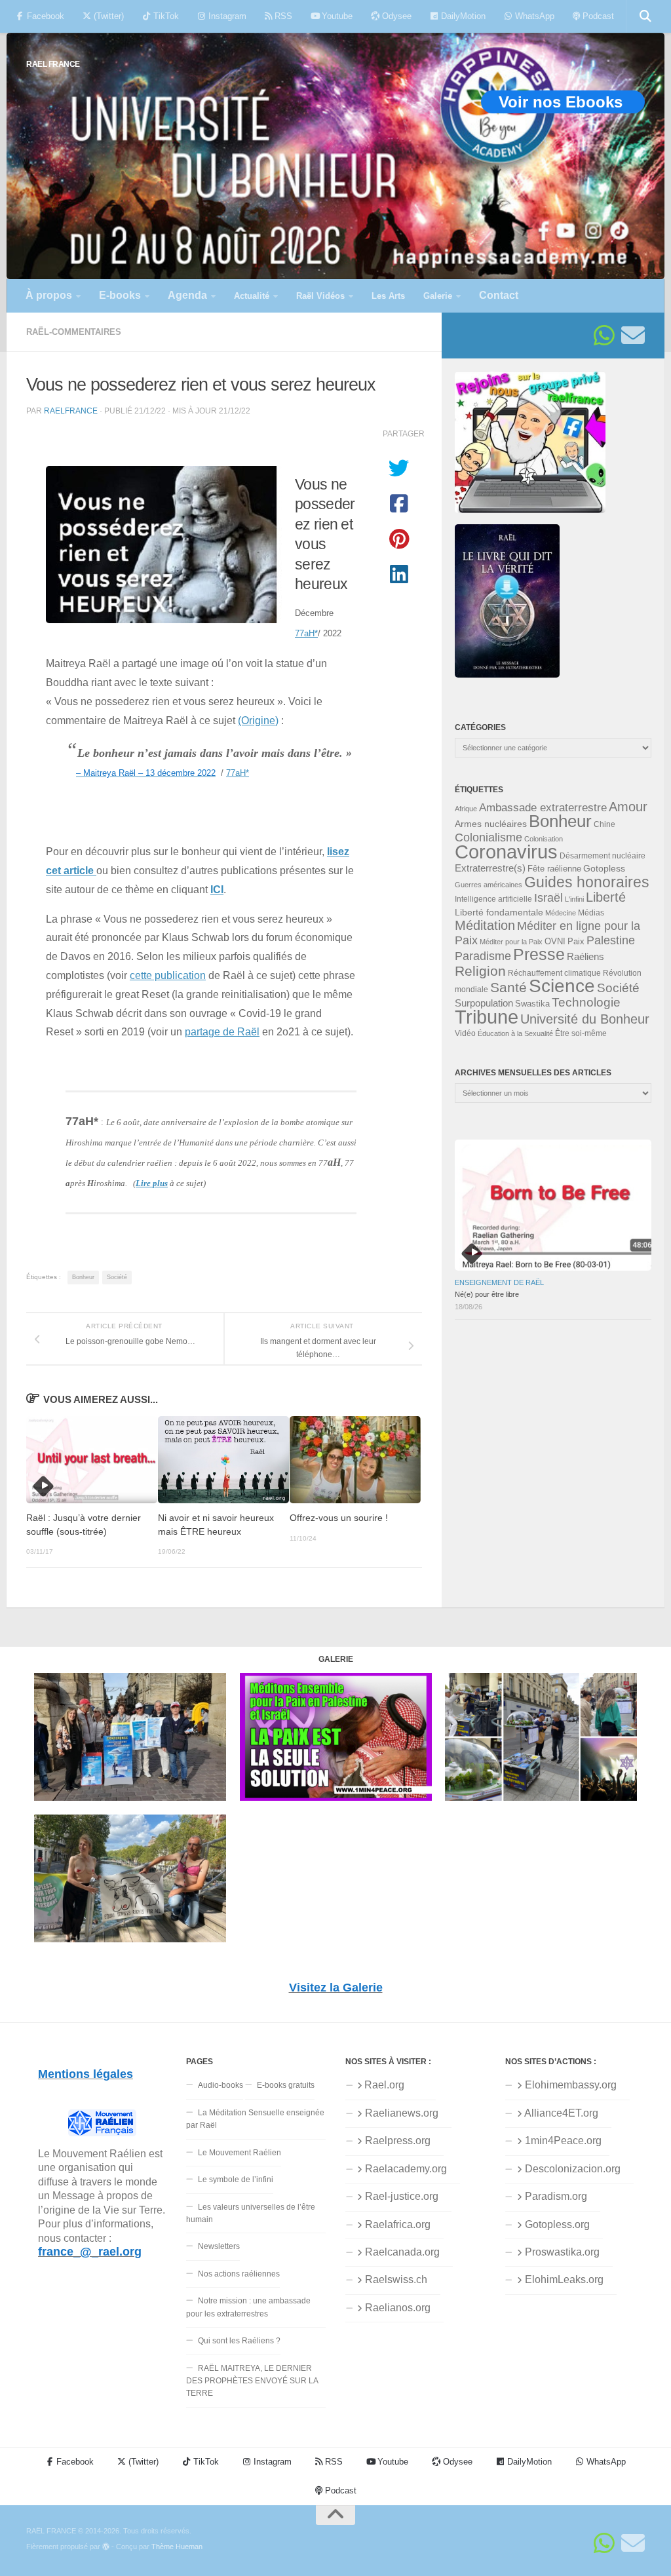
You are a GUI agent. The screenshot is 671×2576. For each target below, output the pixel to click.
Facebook (44, 16)
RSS (282, 16)
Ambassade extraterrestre (543, 808)
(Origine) (258, 720)
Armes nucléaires (491, 824)
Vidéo (465, 1033)
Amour (628, 807)
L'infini (574, 899)
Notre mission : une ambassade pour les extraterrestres (248, 2307)
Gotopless (604, 868)
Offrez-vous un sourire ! (339, 1518)
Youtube (336, 16)
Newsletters (219, 2246)
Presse (539, 954)
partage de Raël (222, 1031)
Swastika (532, 1004)
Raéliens (585, 956)
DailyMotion (462, 16)
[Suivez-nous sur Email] (633, 336)
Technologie (586, 1002)
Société (117, 1277)
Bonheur (83, 1277)
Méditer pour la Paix (511, 942)
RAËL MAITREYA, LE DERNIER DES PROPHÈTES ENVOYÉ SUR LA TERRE (252, 2381)
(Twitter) (107, 16)
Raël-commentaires (74, 332)
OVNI (555, 942)
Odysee (395, 16)
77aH (306, 633)
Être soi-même (581, 1033)
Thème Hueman (177, 2547)
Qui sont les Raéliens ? (239, 2341)
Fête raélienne (554, 869)
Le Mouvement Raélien (240, 2153)
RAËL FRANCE (53, 64)
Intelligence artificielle (493, 899)
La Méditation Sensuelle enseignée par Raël (255, 2119)
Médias (591, 913)
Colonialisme (489, 837)
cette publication (168, 975)
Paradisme (483, 956)
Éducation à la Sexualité (515, 1033)
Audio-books (220, 2085)
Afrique (466, 809)
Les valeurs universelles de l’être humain (251, 2213)
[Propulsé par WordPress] (106, 2547)
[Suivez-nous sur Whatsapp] (604, 336)
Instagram (226, 16)
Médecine (561, 913)
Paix (576, 941)
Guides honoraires (587, 882)
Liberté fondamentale (499, 912)
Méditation (485, 925)
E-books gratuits (286, 2085)
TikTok (165, 16)
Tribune (487, 1017)
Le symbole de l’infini (236, 2180)
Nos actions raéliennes (239, 2274)
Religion (480, 971)
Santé (508, 988)
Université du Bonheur (585, 1019)
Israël (548, 898)
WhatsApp (533, 16)
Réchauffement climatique (554, 973)
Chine (604, 824)
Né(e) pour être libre (487, 1294)
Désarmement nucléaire (603, 856)
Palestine (611, 940)
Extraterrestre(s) (490, 868)
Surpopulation (484, 1003)
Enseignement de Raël (499, 1282)
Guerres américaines (489, 885)
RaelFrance (71, 411)
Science (562, 986)
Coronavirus (506, 852)
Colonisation (544, 839)
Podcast (597, 16)
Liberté (606, 897)
